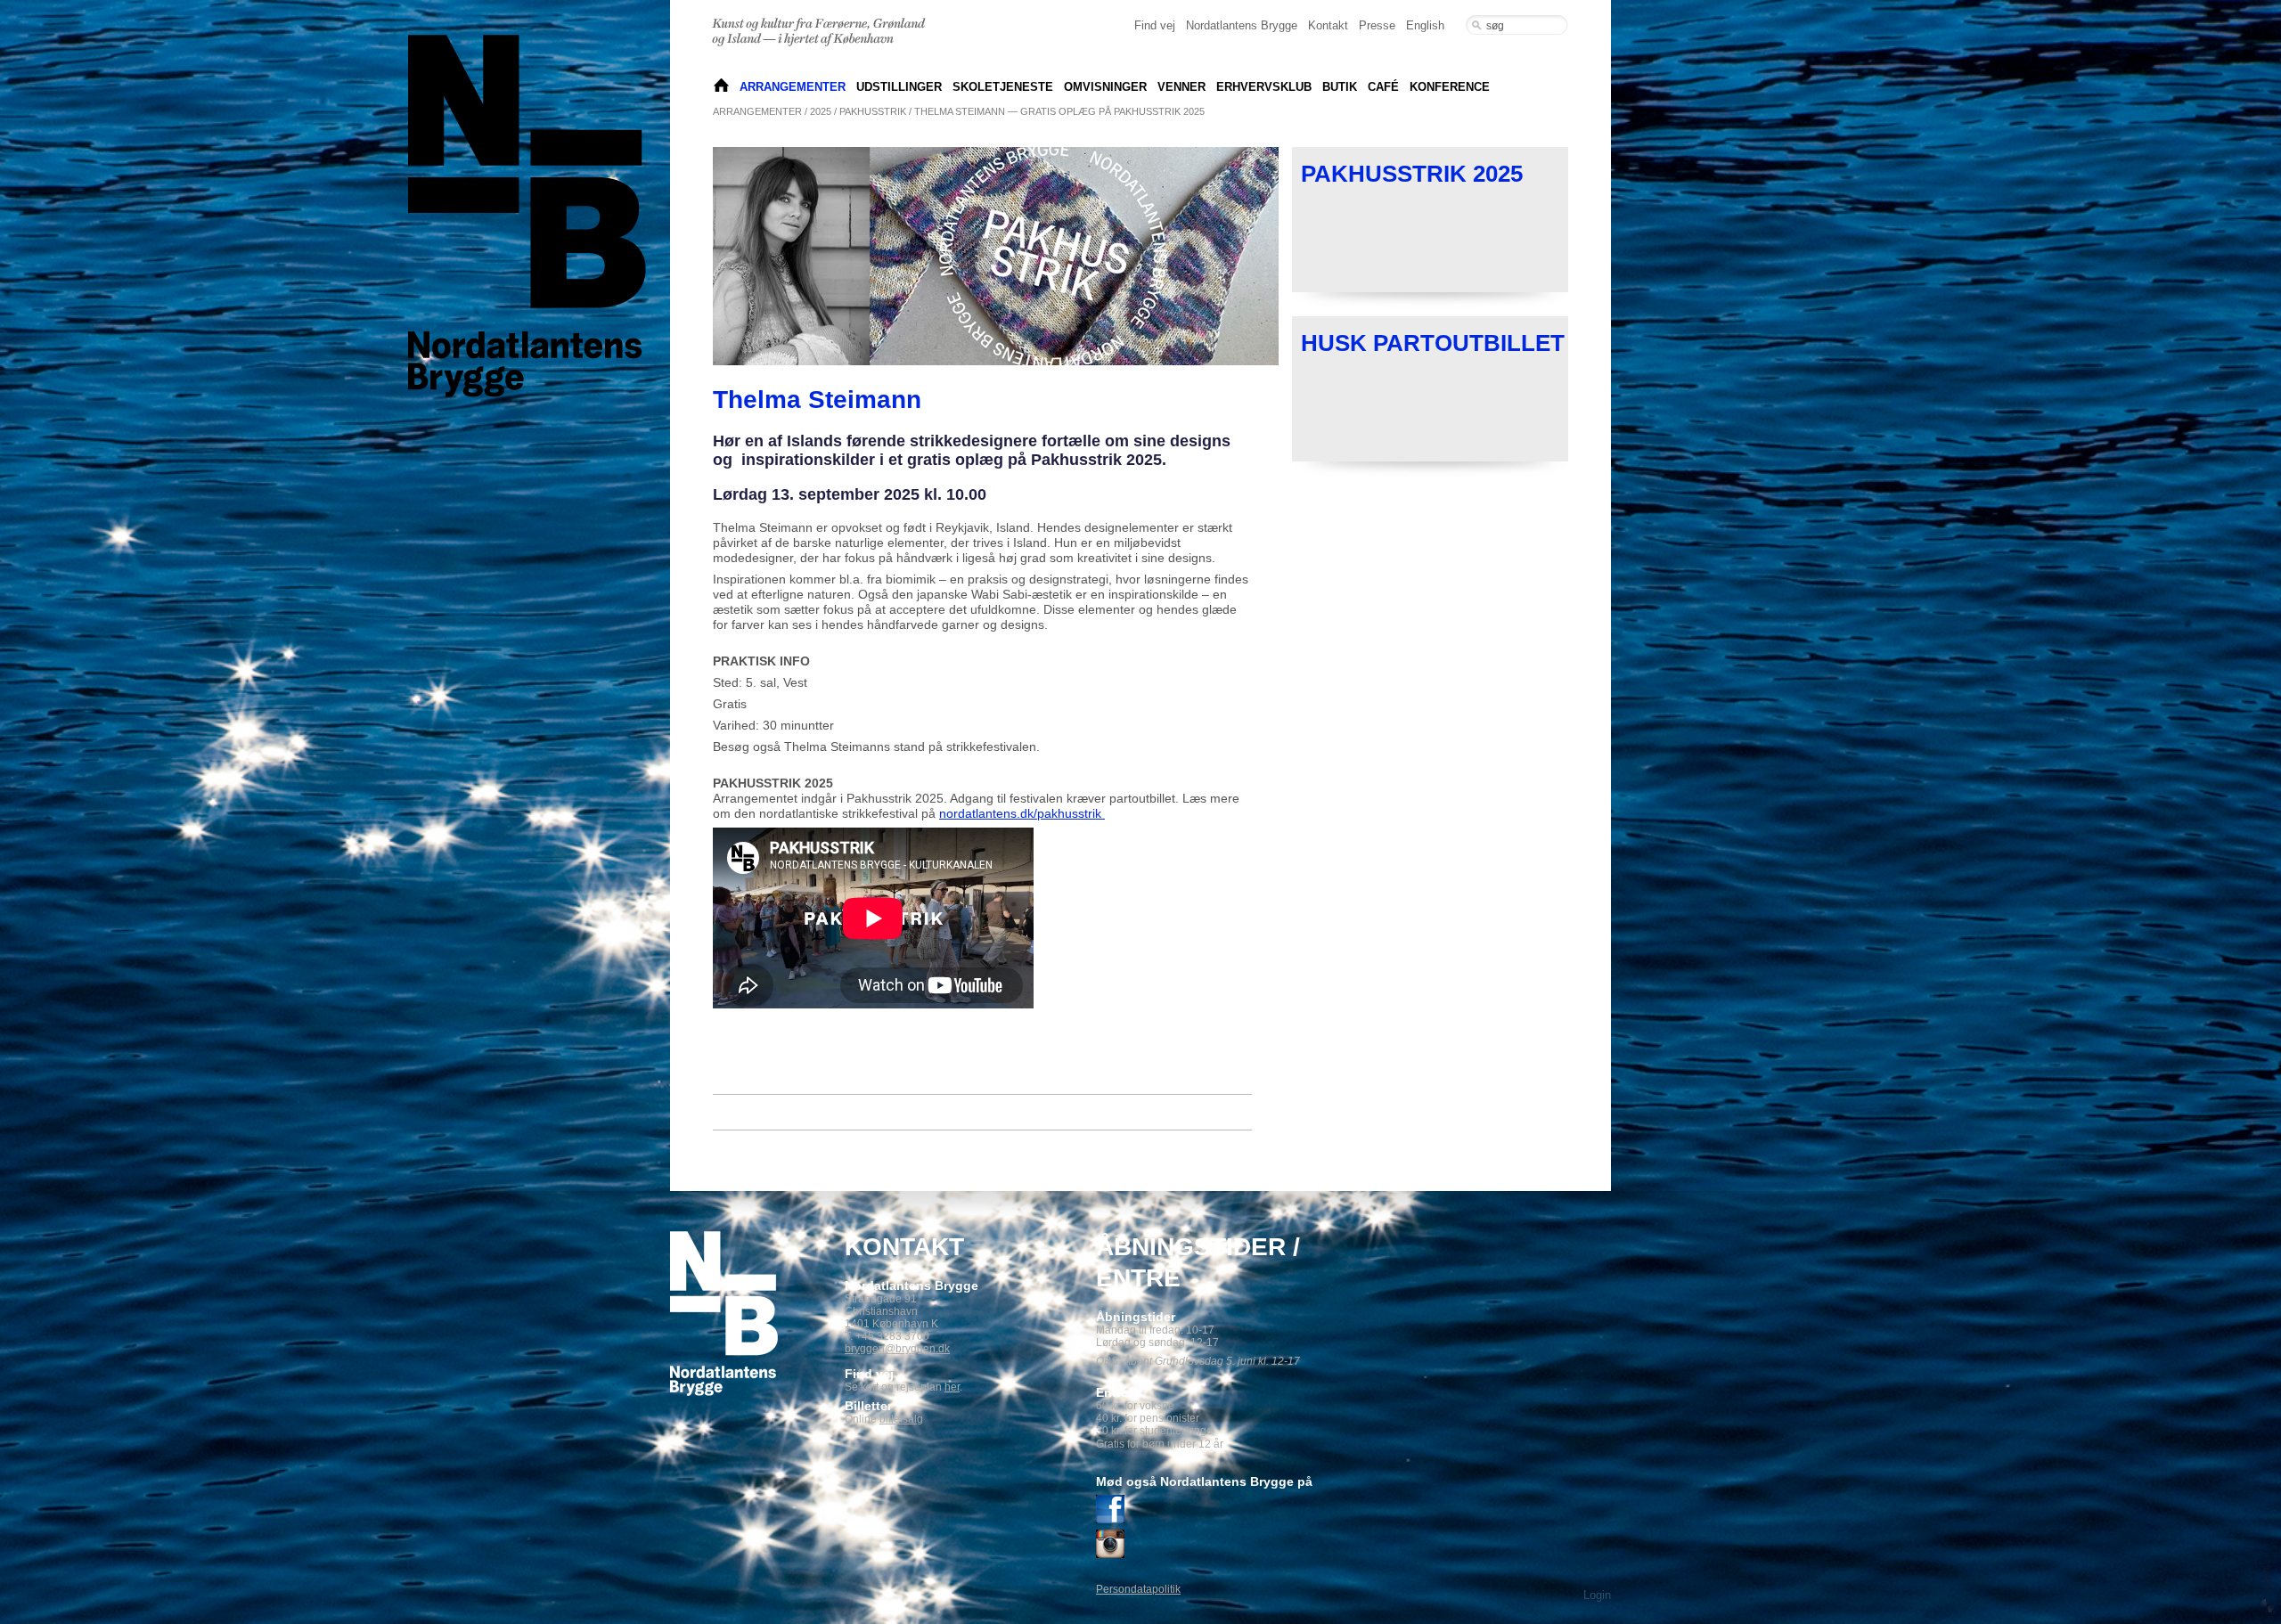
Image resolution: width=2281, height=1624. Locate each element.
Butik (1340, 87)
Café (1383, 87)
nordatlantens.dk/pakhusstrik (1022, 813)
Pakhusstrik (873, 111)
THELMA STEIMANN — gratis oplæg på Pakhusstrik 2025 (1059, 111)
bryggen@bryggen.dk (897, 1349)
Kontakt (1328, 25)
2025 (821, 111)
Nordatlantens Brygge (1242, 25)
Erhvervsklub (1264, 87)
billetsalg (901, 1419)
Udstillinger (899, 87)
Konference (1450, 87)
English (1425, 25)
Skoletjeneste (1003, 87)
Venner (1181, 87)
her (952, 1387)
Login (1597, 1595)
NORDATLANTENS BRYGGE (721, 87)
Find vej (1155, 25)
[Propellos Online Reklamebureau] (2267, 1583)
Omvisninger (1105, 87)
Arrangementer (793, 87)
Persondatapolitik (1138, 1589)
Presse (1377, 25)
